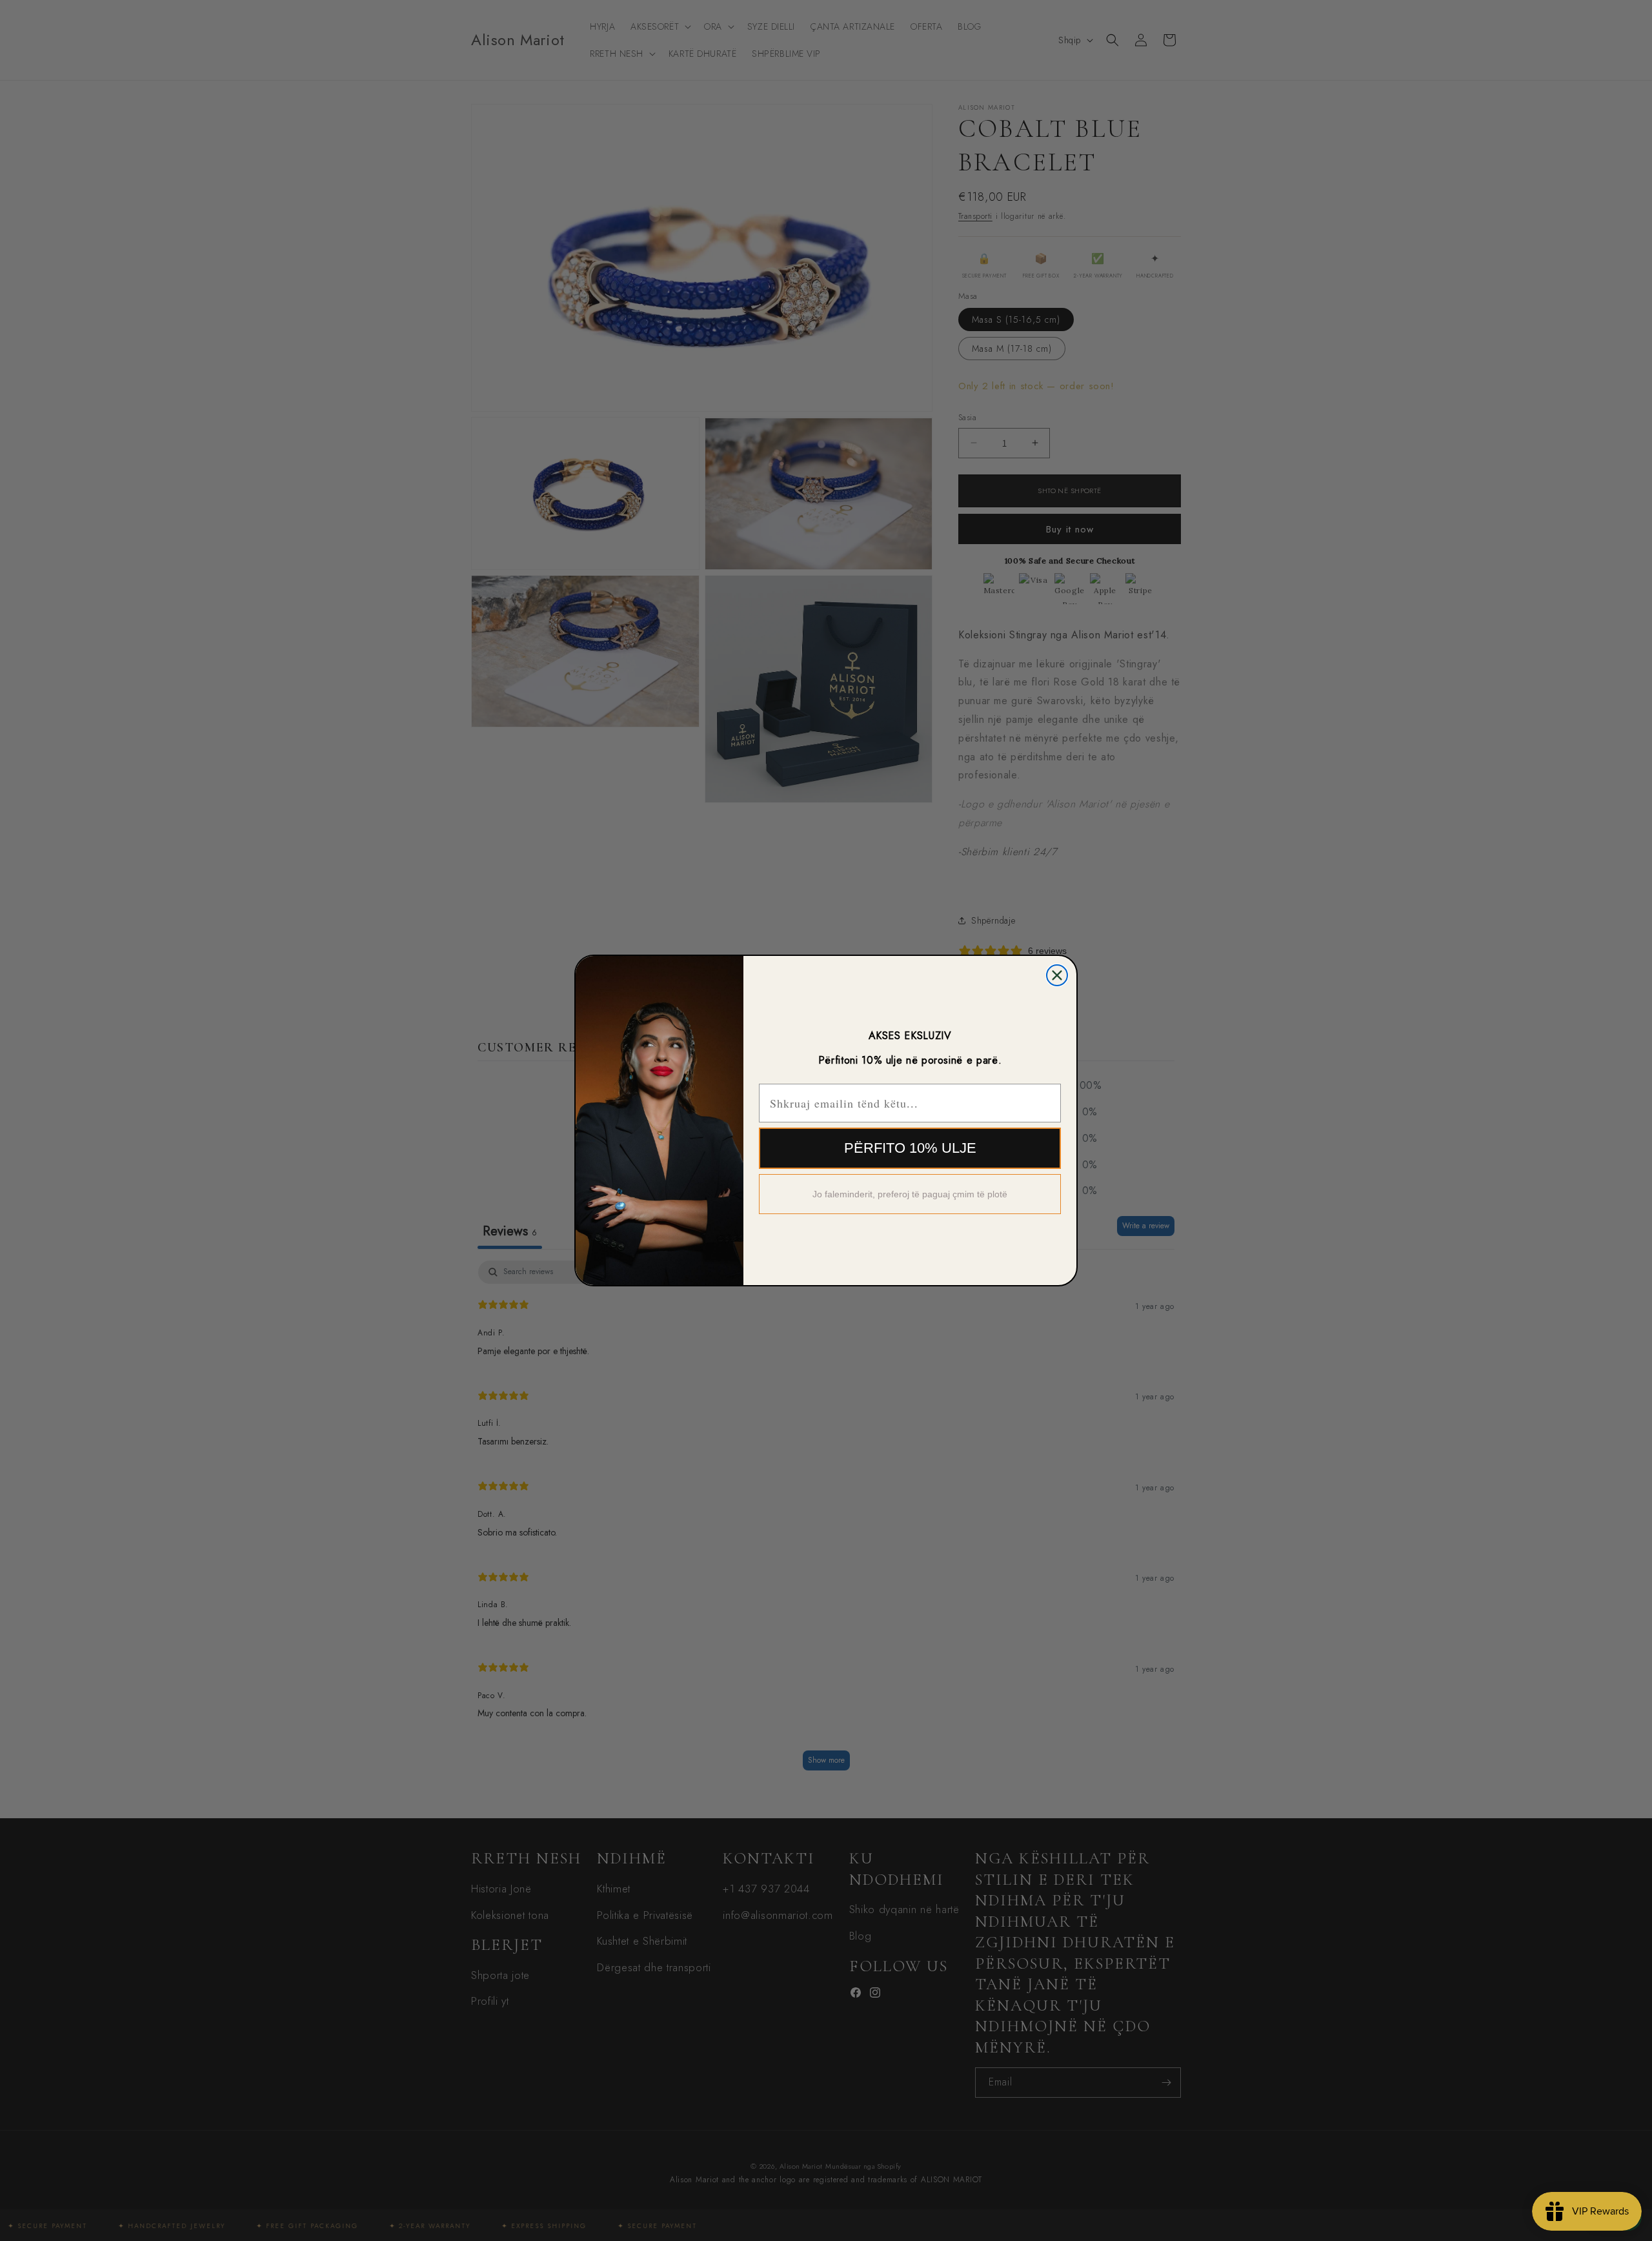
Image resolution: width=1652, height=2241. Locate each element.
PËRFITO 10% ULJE (910, 1148)
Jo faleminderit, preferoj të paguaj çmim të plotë (910, 1194)
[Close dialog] (1057, 975)
